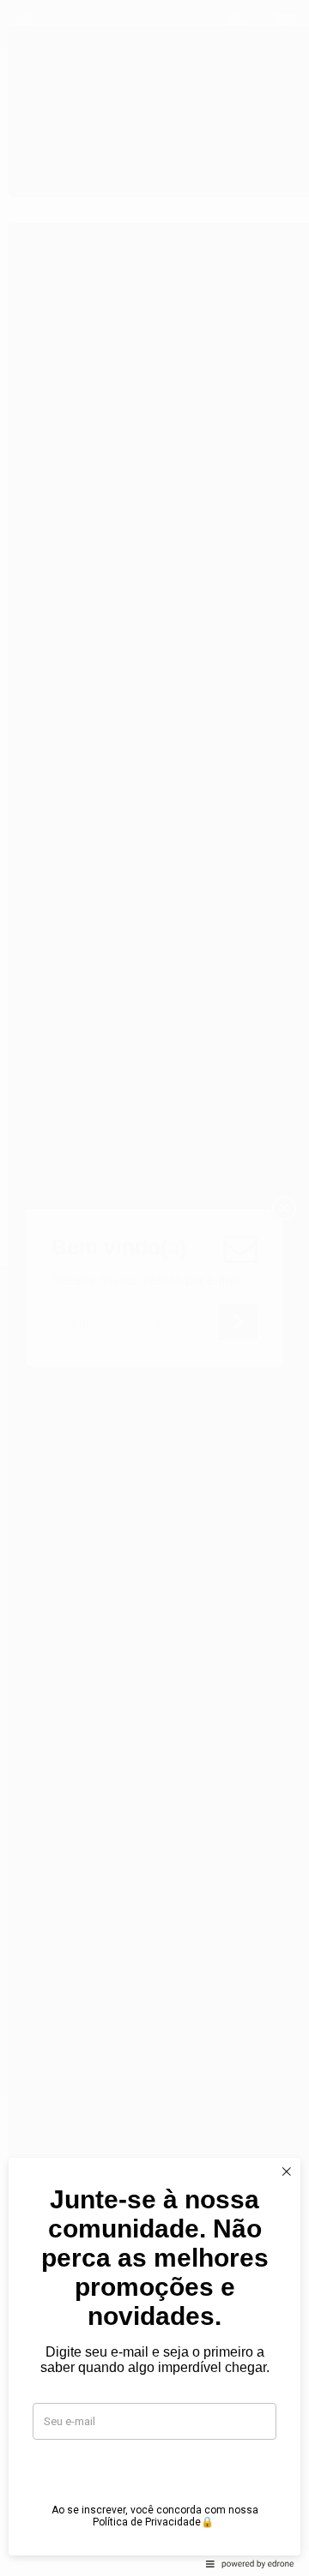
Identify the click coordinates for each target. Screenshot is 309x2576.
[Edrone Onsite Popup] (154, 1288)
